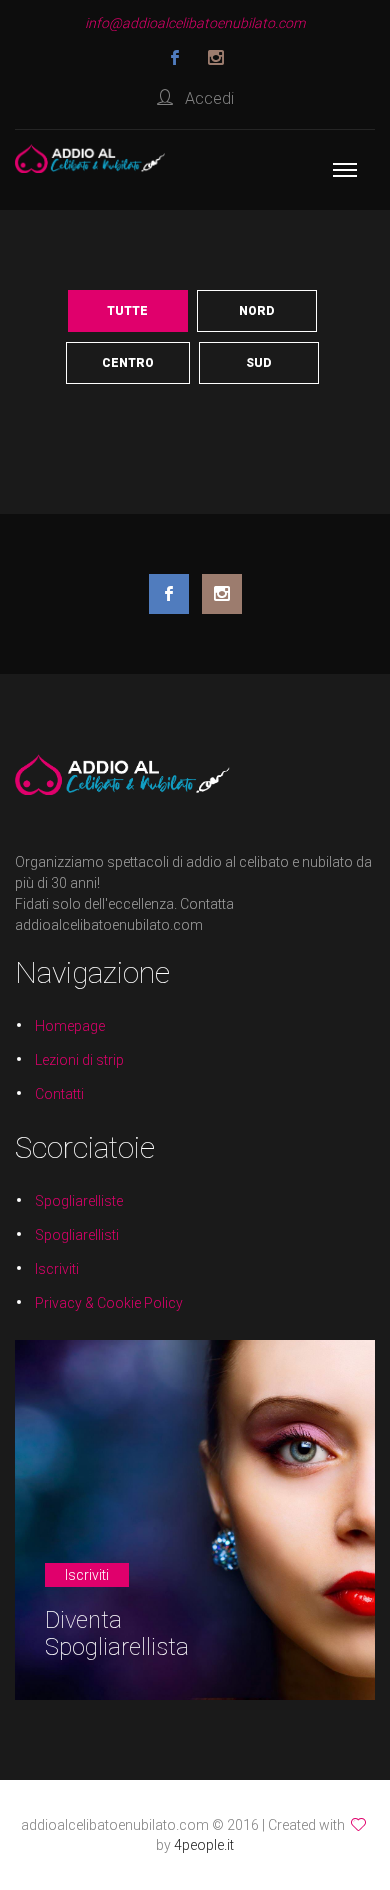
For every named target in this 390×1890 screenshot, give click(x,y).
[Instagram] (216, 58)
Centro (128, 363)
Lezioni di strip (79, 1060)
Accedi (203, 98)
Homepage (70, 1026)
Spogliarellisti (77, 1235)
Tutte (127, 311)
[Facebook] (175, 58)
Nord (256, 311)
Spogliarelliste (79, 1201)
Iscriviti (57, 1269)
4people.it (204, 1845)
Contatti (59, 1094)
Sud (258, 363)
